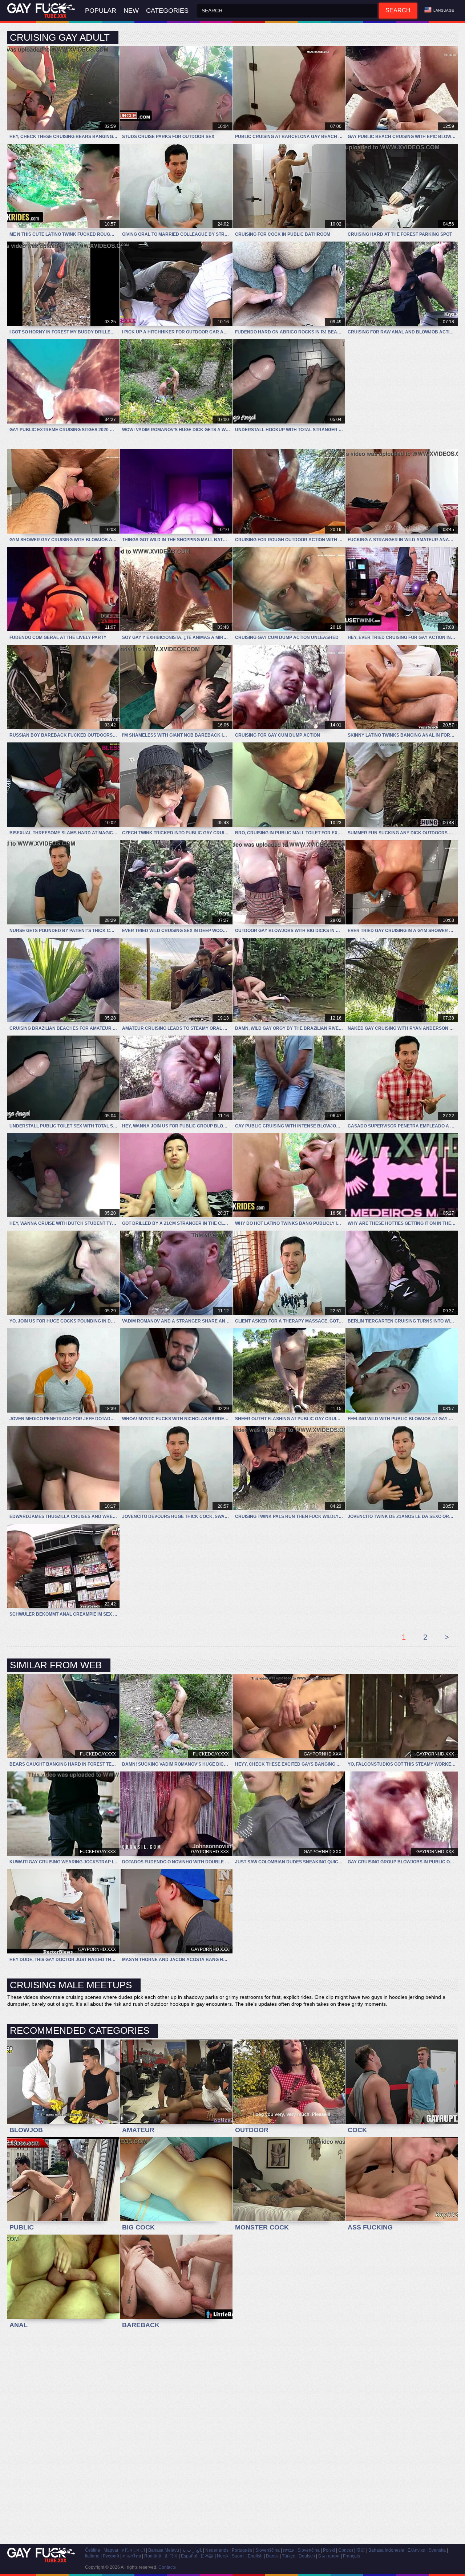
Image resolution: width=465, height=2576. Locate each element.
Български (329, 2556)
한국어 (171, 2556)
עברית (289, 2550)
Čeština (93, 2550)
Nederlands (217, 2550)
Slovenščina (268, 2550)
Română (153, 2556)
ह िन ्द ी (133, 2550)
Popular (101, 11)
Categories (167, 11)
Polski (329, 2550)
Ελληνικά (417, 2550)
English (255, 2556)
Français (351, 2556)
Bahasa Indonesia (386, 2550)
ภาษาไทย (132, 2556)
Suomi (238, 2556)
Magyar (111, 2550)
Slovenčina (309, 2550)
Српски (346, 2550)
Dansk (272, 2556)
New (131, 11)
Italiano (92, 2556)
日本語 (207, 2556)
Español (189, 2556)
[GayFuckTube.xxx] (43, 11)
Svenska (437, 2550)
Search (398, 10)
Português (242, 2550)
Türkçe (289, 2556)
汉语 (361, 2550)
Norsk (223, 2556)
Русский (111, 2556)
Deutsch (307, 2556)
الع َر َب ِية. (192, 2550)
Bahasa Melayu (164, 2550)
